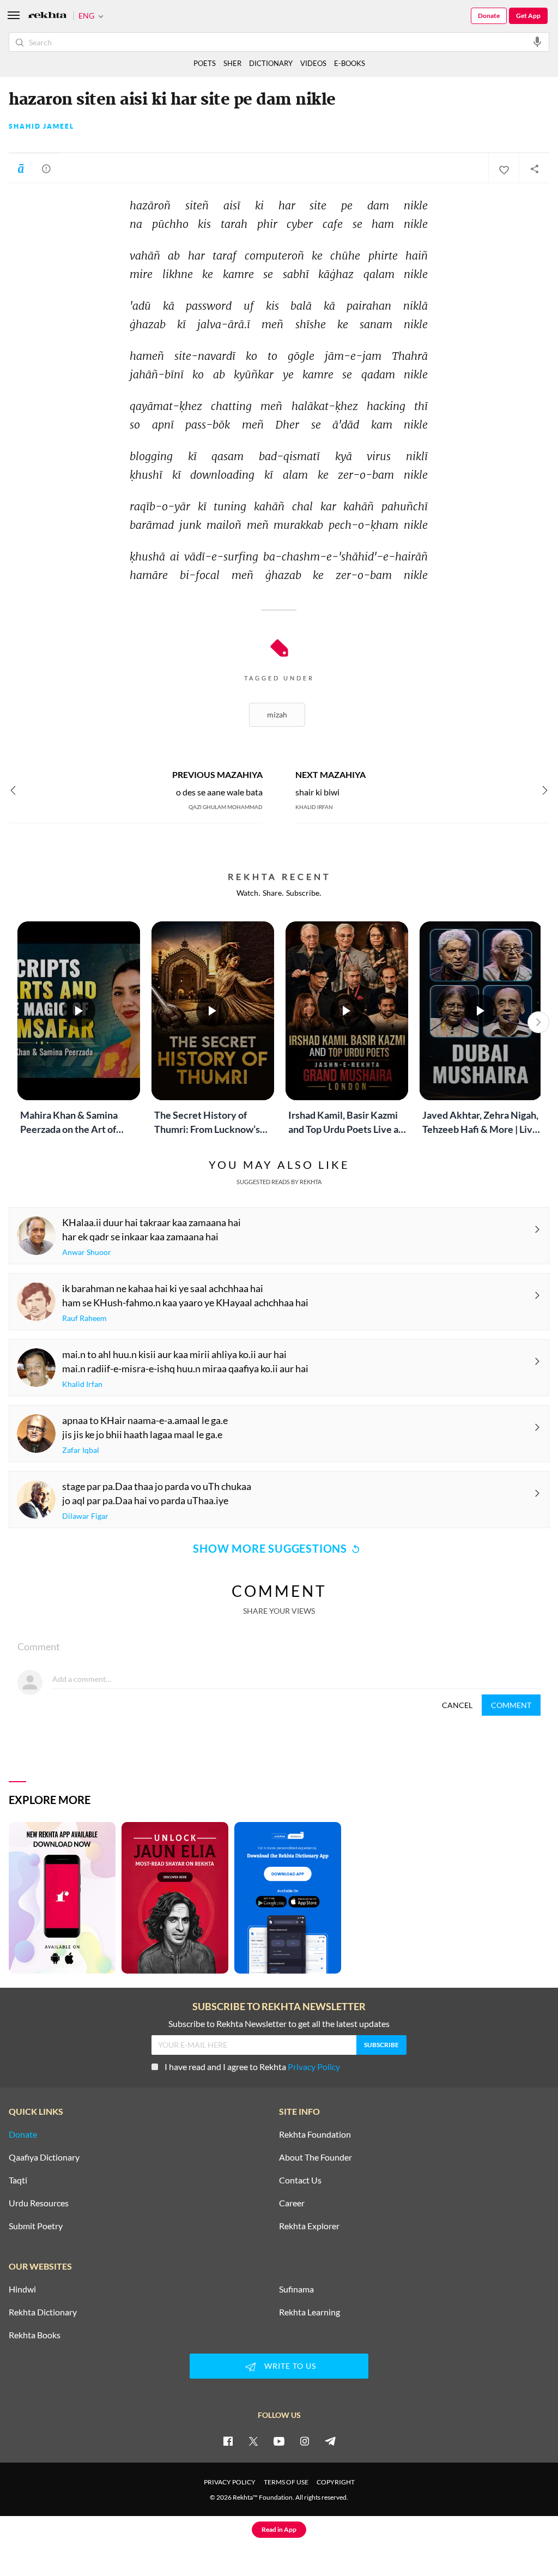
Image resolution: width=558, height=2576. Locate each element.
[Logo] (47, 16)
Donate (489, 16)
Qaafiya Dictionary (44, 2157)
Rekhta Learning (310, 2312)
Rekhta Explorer (309, 2226)
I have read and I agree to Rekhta (252, 2067)
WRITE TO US (290, 2366)
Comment (511, 1705)
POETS (205, 63)
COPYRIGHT (336, 2482)
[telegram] (330, 2441)
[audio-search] (537, 41)
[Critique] (46, 168)
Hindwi (22, 2289)
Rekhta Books (35, 2335)
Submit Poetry (36, 2226)
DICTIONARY (271, 63)
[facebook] (228, 2441)
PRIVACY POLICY (230, 2482)
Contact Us (300, 2180)
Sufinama (296, 2289)
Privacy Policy (314, 2067)
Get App (528, 16)
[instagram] (305, 2441)
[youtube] (279, 2441)
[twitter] (253, 2441)
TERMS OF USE (286, 2482)
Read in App (279, 2529)
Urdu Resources (39, 2203)
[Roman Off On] (21, 168)
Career (292, 2203)
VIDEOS (313, 63)
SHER (232, 63)
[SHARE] (534, 168)
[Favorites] (504, 168)
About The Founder (316, 2157)
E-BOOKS (350, 63)
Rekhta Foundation (315, 2134)
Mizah (277, 714)
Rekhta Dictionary (43, 2312)
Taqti (18, 2180)
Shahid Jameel (41, 126)
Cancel (457, 1705)
